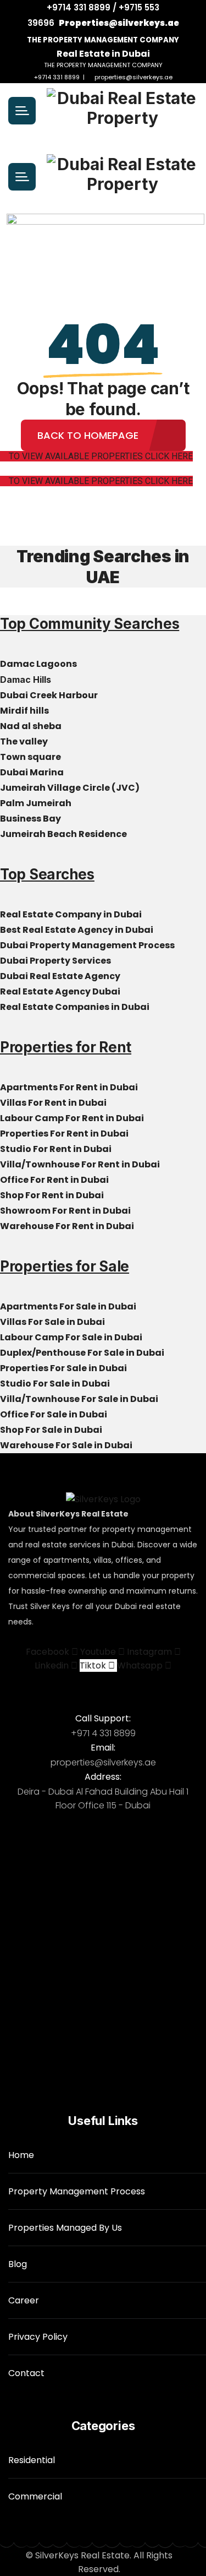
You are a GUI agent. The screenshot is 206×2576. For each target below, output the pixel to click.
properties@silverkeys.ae (133, 77)
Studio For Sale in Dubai (56, 1384)
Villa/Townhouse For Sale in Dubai (80, 1399)
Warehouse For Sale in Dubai (67, 1445)
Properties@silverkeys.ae (119, 23)
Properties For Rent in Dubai (65, 1134)
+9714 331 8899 (57, 77)
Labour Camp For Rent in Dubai (73, 1118)
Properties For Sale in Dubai (64, 1368)
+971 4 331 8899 (103, 1733)
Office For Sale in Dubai (54, 1414)
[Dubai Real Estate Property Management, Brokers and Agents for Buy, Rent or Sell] (122, 111)
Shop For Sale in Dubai (52, 1430)
